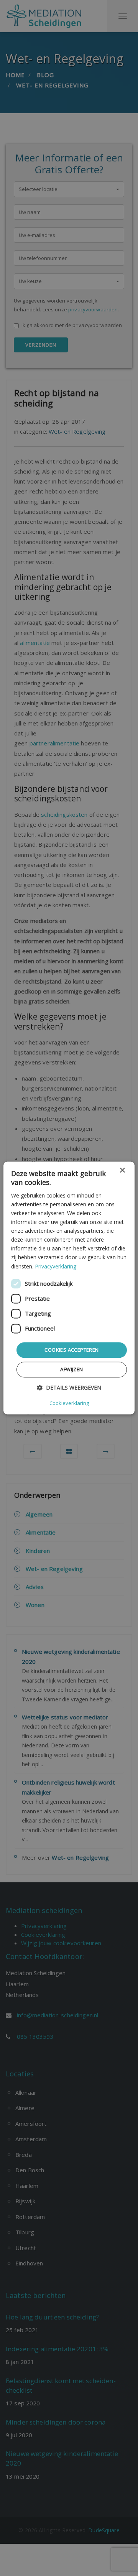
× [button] (122, 1170)
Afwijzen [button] (71, 1370)
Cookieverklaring (69, 1403)
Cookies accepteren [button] (71, 1350)
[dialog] (69, 1288)
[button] (69, 1388)
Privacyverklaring (56, 1266)
